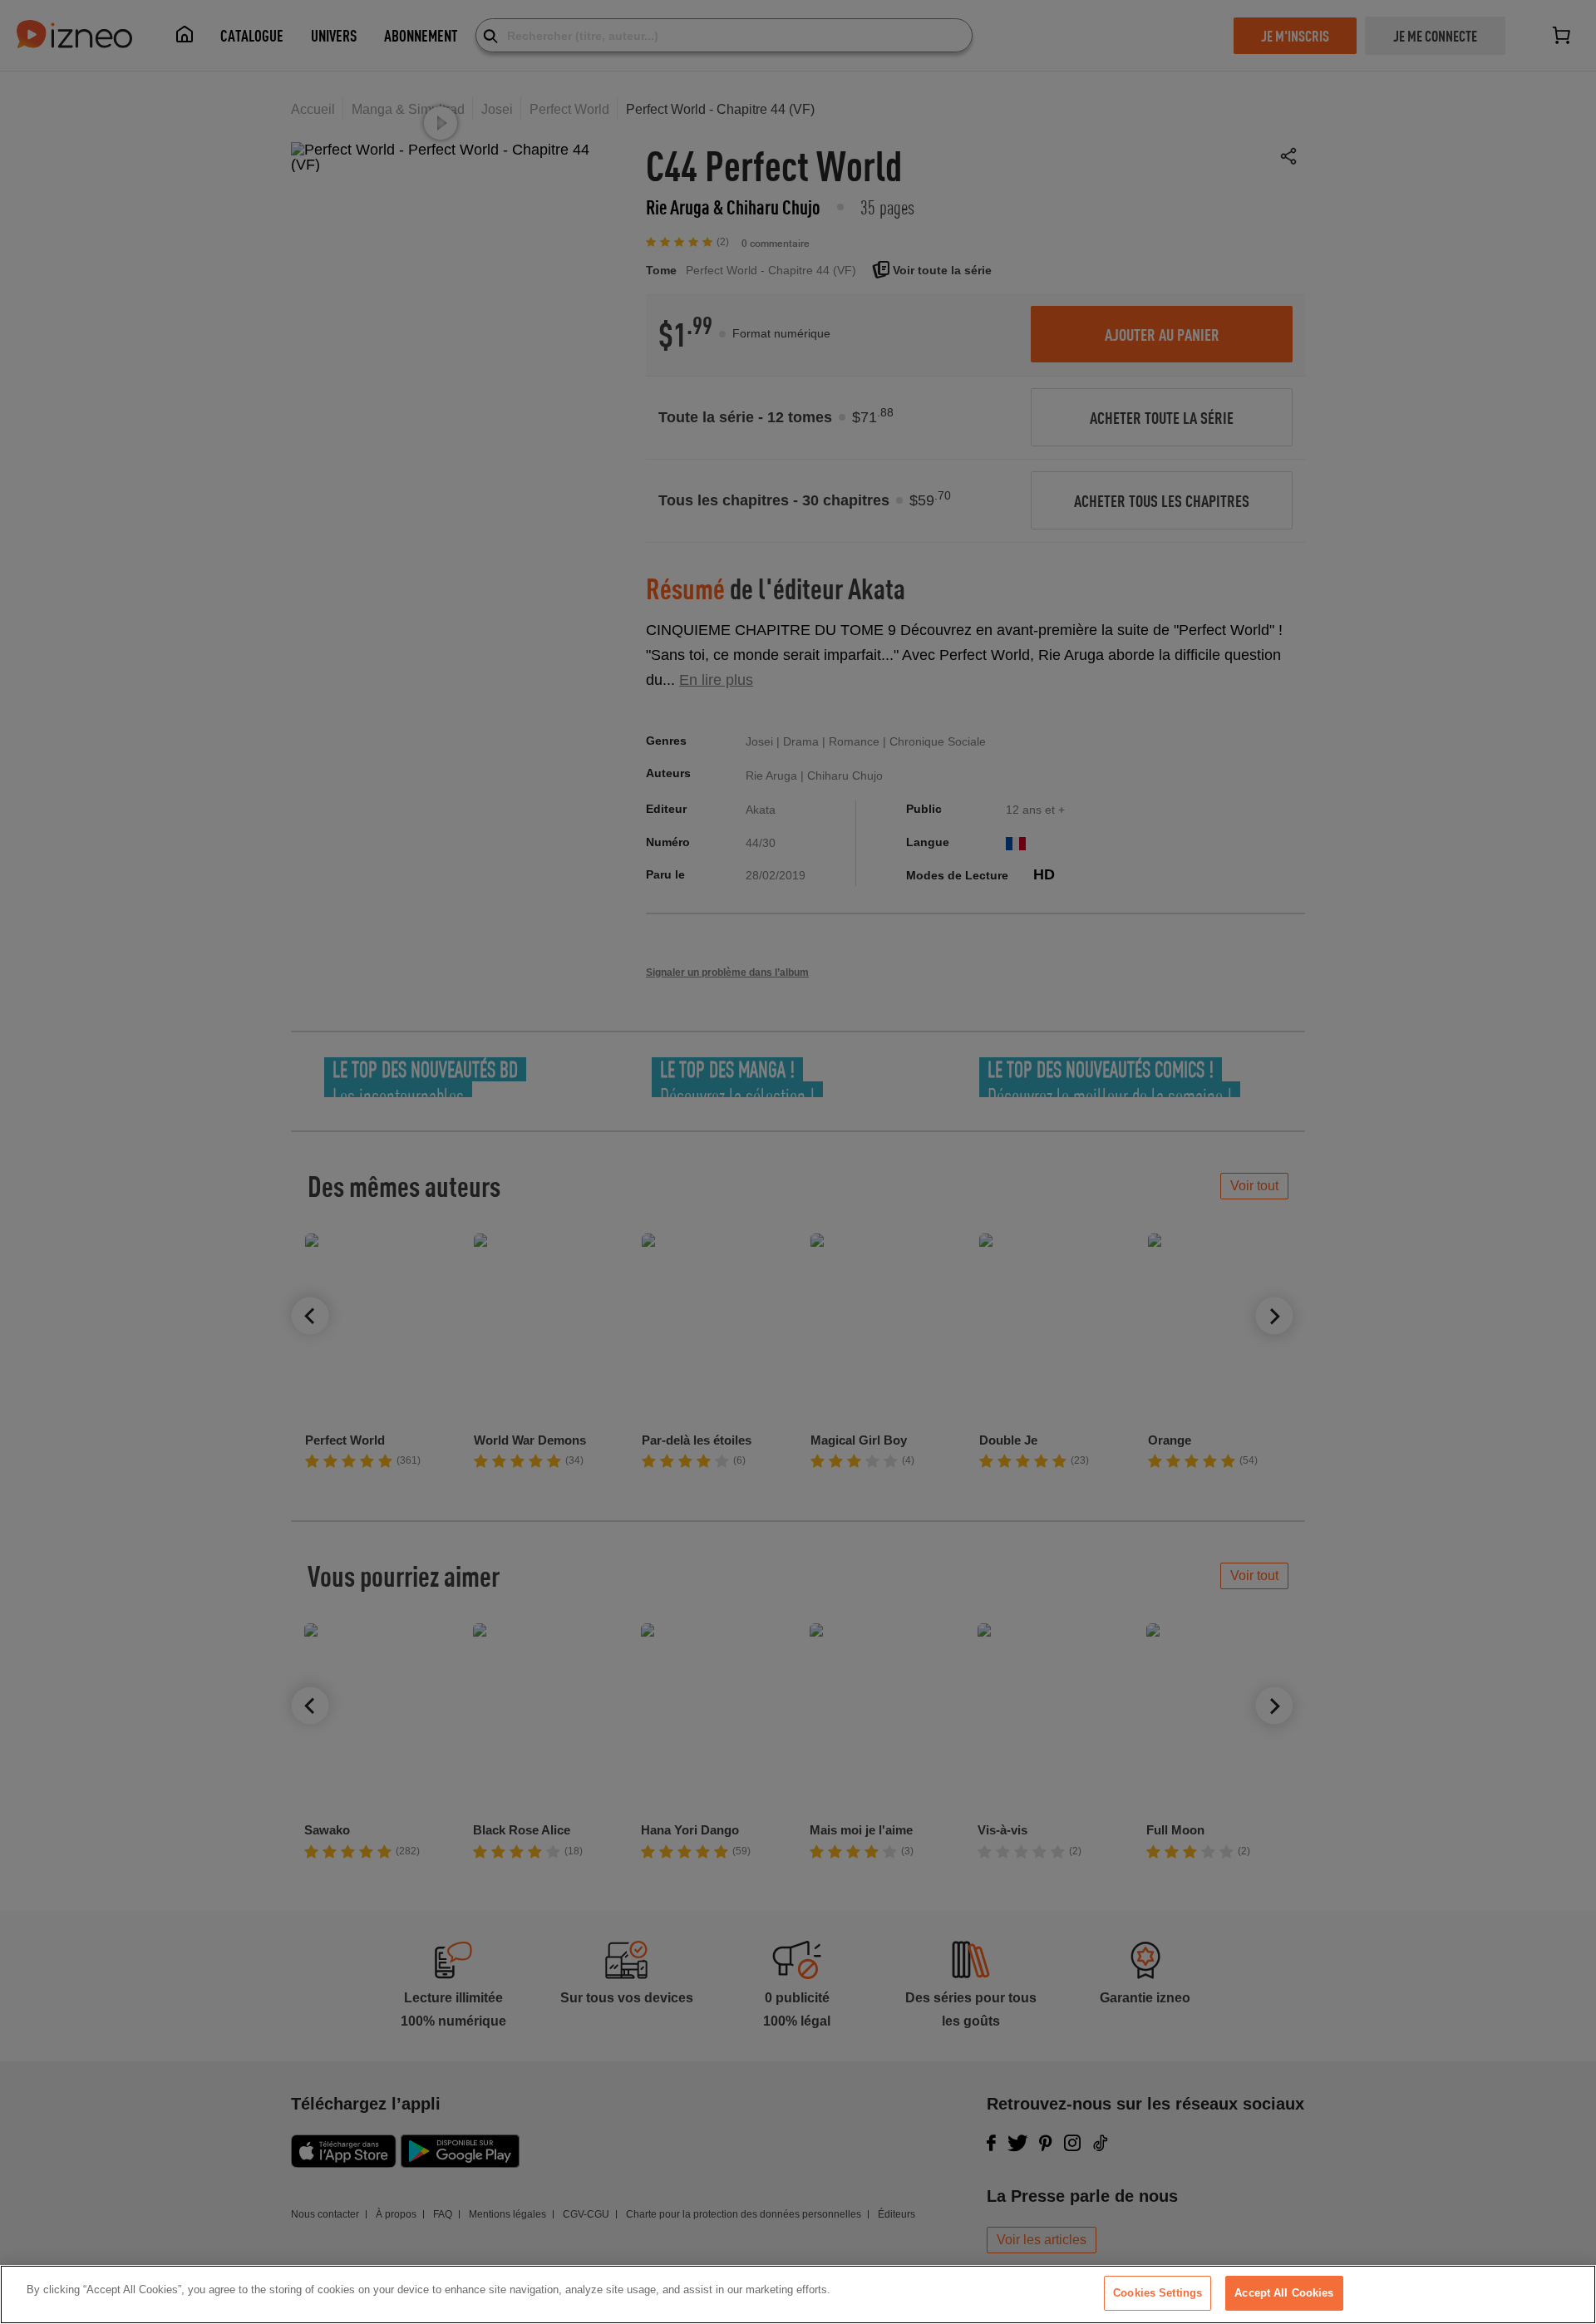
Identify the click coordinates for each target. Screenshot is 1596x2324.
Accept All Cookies (1284, 2293)
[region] (798, 2294)
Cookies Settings (1158, 2293)
